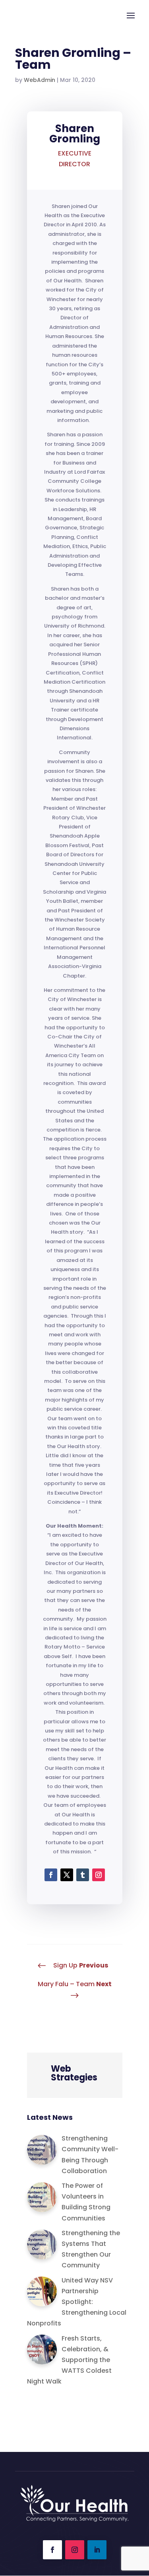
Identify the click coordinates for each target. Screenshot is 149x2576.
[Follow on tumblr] (83, 1875)
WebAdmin (40, 80)
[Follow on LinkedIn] (97, 2550)
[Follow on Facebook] (51, 1875)
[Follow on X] (67, 1875)
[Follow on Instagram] (99, 1875)
